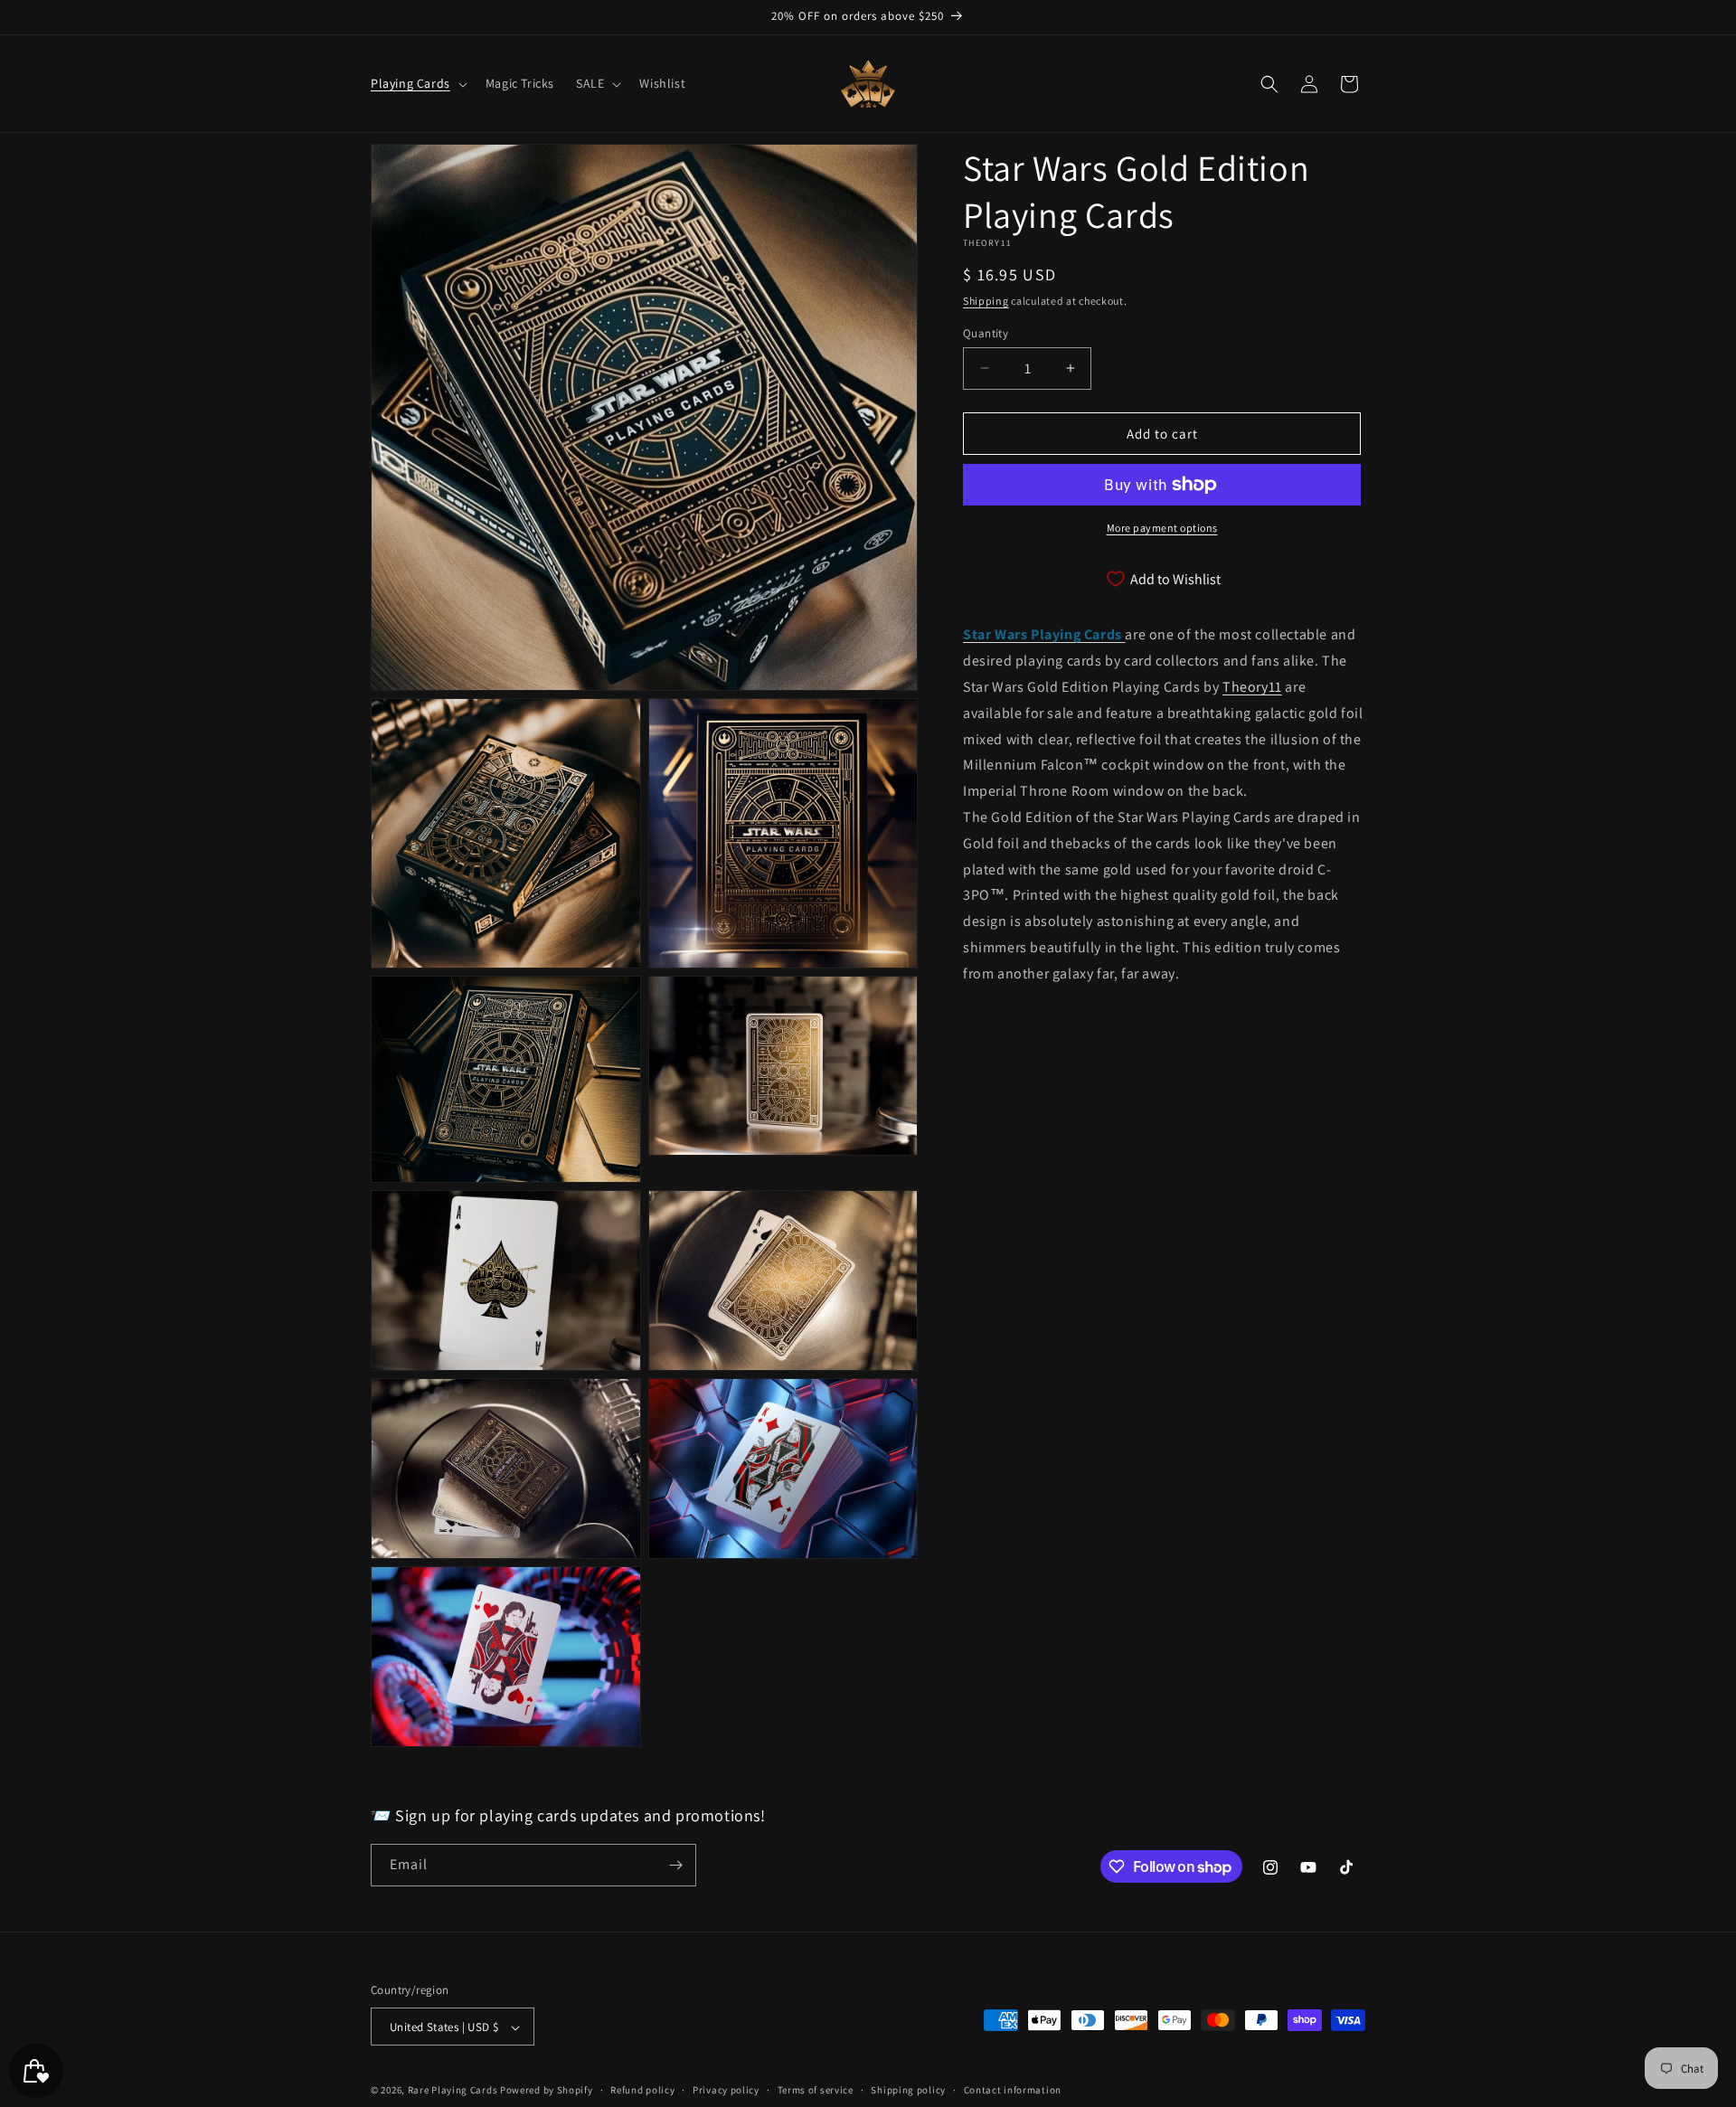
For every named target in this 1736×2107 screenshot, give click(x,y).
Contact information (1013, 2090)
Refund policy (642, 2090)
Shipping (986, 301)
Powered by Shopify (547, 2091)
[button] (417, 83)
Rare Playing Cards (453, 2091)
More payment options (1162, 528)
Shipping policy (908, 2090)
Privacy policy (726, 2090)
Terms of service (816, 2090)
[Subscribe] (675, 1865)
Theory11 (1252, 686)
